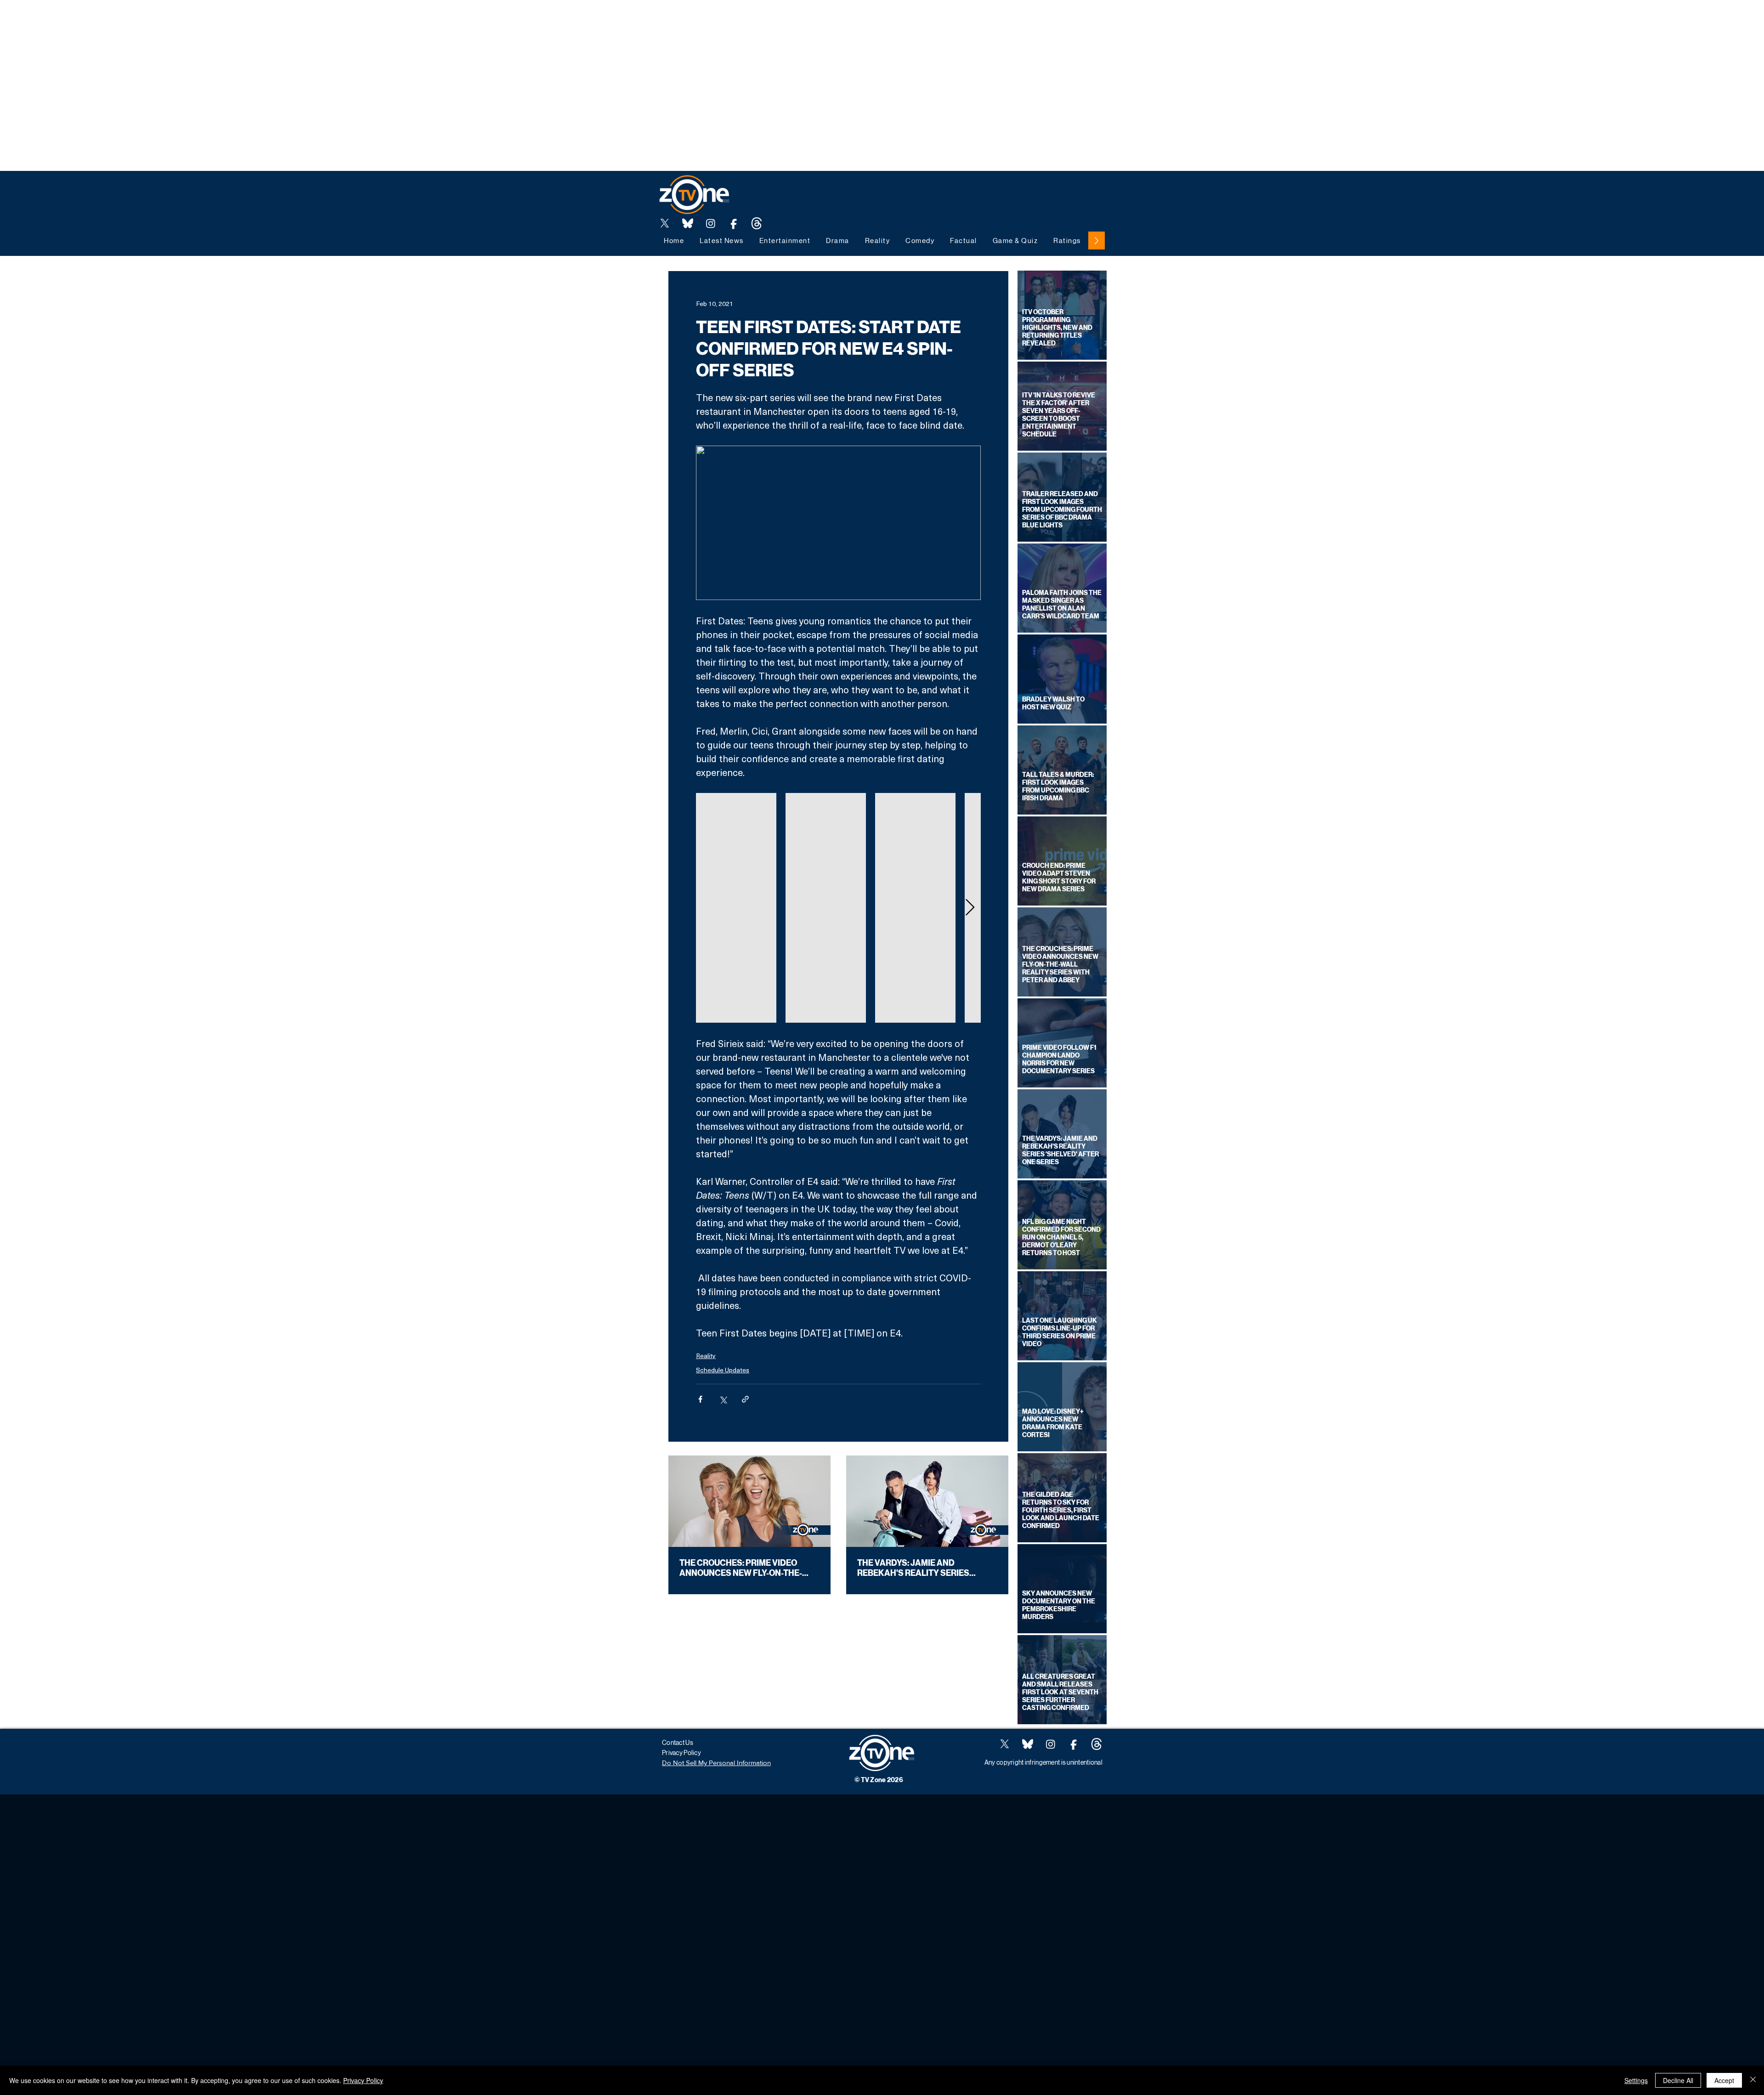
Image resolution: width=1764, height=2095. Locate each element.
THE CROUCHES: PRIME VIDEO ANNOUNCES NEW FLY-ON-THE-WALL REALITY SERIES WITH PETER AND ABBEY (749, 1568)
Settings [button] (1636, 2080)
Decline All (1678, 2080)
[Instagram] (711, 223)
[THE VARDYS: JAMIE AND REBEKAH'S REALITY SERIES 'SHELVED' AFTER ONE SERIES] (927, 1501)
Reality (706, 1356)
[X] (665, 223)
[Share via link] (745, 1399)
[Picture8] (688, 223)
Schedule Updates (723, 1370)
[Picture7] (734, 223)
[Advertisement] (167, 21)
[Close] (1753, 2080)
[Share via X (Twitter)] (723, 1399)
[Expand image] (736, 908)
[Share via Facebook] (700, 1399)
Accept (1724, 2080)
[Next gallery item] (970, 908)
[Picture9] (757, 223)
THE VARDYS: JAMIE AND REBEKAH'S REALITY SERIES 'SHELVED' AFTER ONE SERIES (916, 1568)
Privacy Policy (363, 2080)
